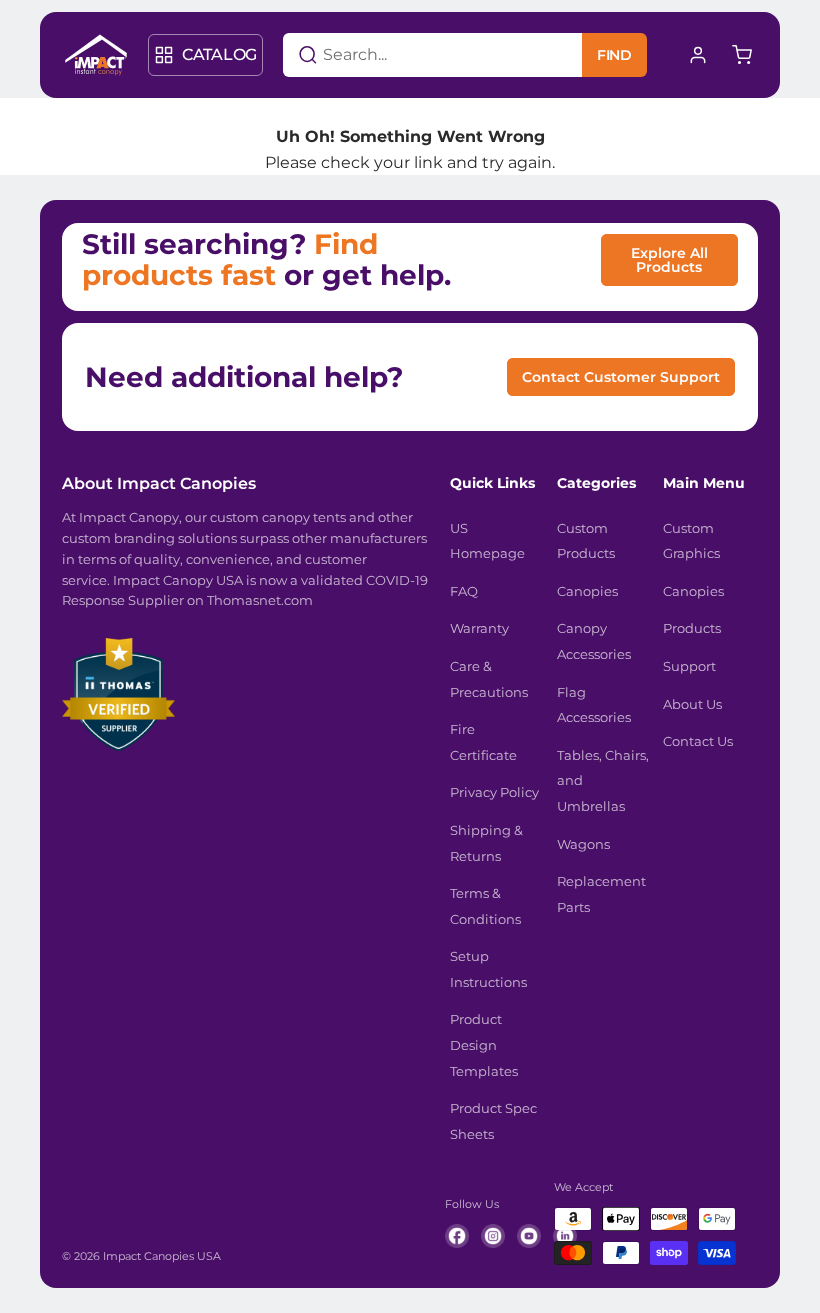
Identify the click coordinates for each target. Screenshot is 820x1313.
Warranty (479, 628)
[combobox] (408, 55)
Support (689, 666)
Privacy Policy (494, 792)
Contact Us (698, 741)
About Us (692, 704)
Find (614, 55)
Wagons (583, 844)
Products (692, 628)
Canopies (587, 591)
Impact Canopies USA (162, 1256)
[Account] (698, 55)
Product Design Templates (484, 1044)
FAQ (464, 591)
